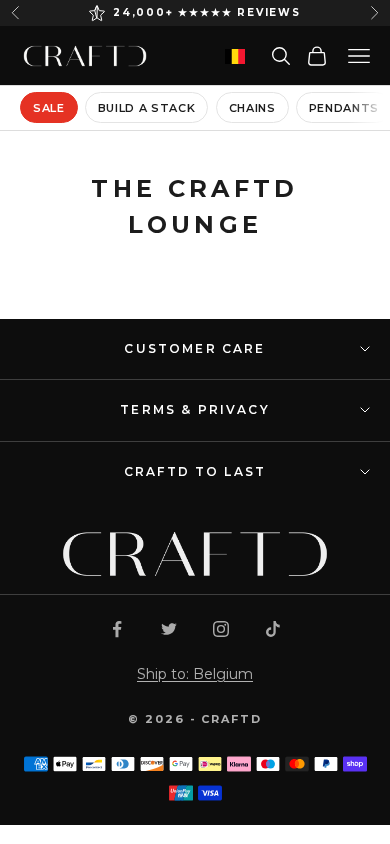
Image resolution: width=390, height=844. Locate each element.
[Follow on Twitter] (169, 629)
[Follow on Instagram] (221, 629)
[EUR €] (235, 56)
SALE (49, 108)
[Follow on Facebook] (117, 629)
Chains (252, 108)
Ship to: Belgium (195, 674)
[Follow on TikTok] (273, 629)
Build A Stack (147, 108)
